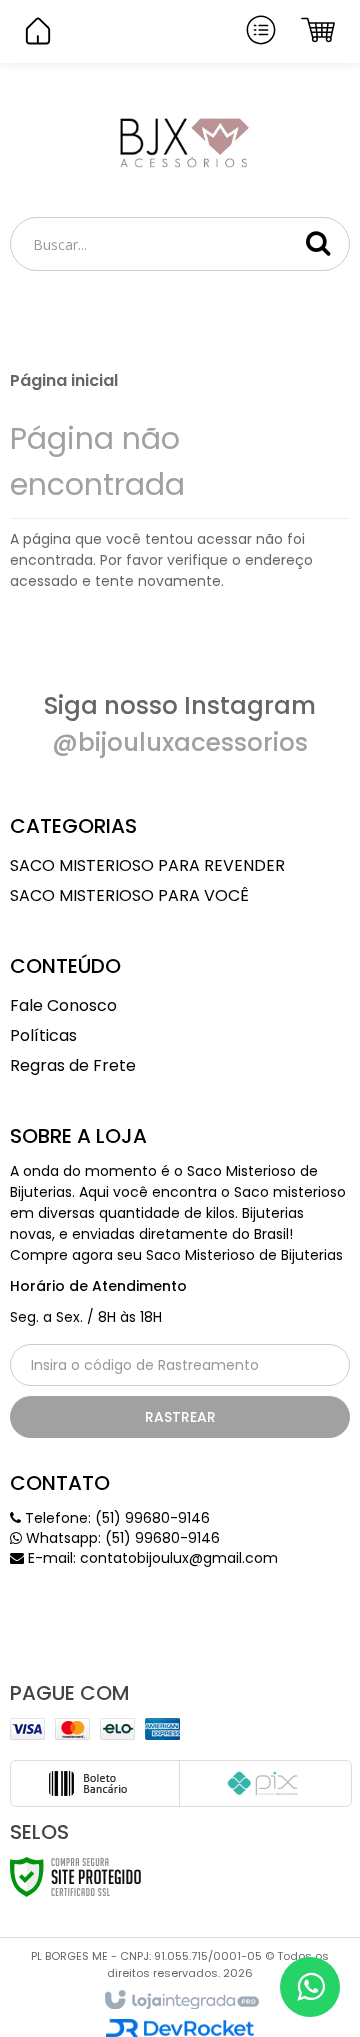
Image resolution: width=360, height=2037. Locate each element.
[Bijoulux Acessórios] (180, 141)
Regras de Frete (73, 1065)
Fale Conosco (63, 1005)
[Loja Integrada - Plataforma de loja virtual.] (180, 2001)
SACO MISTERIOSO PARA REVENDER (147, 865)
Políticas (43, 1035)
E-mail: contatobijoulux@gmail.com (151, 1558)
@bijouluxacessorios (180, 742)
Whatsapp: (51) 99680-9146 (121, 1538)
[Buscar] (318, 243)
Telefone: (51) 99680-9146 (115, 1518)
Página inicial (64, 380)
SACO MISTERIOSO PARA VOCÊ (129, 895)
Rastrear (180, 1417)
